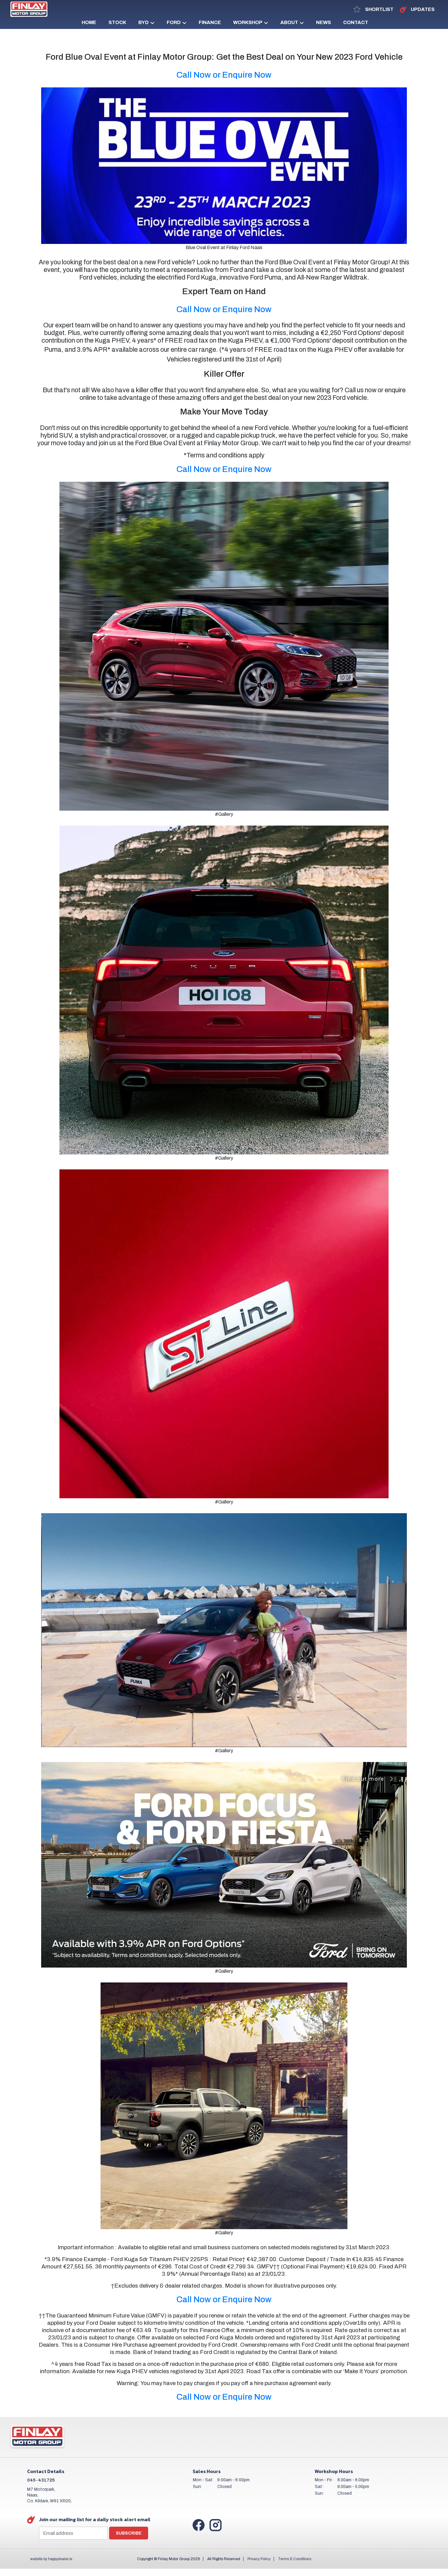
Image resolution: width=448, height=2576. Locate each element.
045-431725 (41, 2480)
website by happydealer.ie (51, 2559)
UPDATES (422, 9)
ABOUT (289, 22)
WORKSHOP (248, 22)
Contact (356, 22)
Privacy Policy (259, 2559)
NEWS (324, 22)
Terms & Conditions (295, 2559)
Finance (210, 22)
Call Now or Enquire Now (224, 75)
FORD (174, 22)
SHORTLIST (379, 9)
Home (89, 22)
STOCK (117, 22)
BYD (144, 22)
